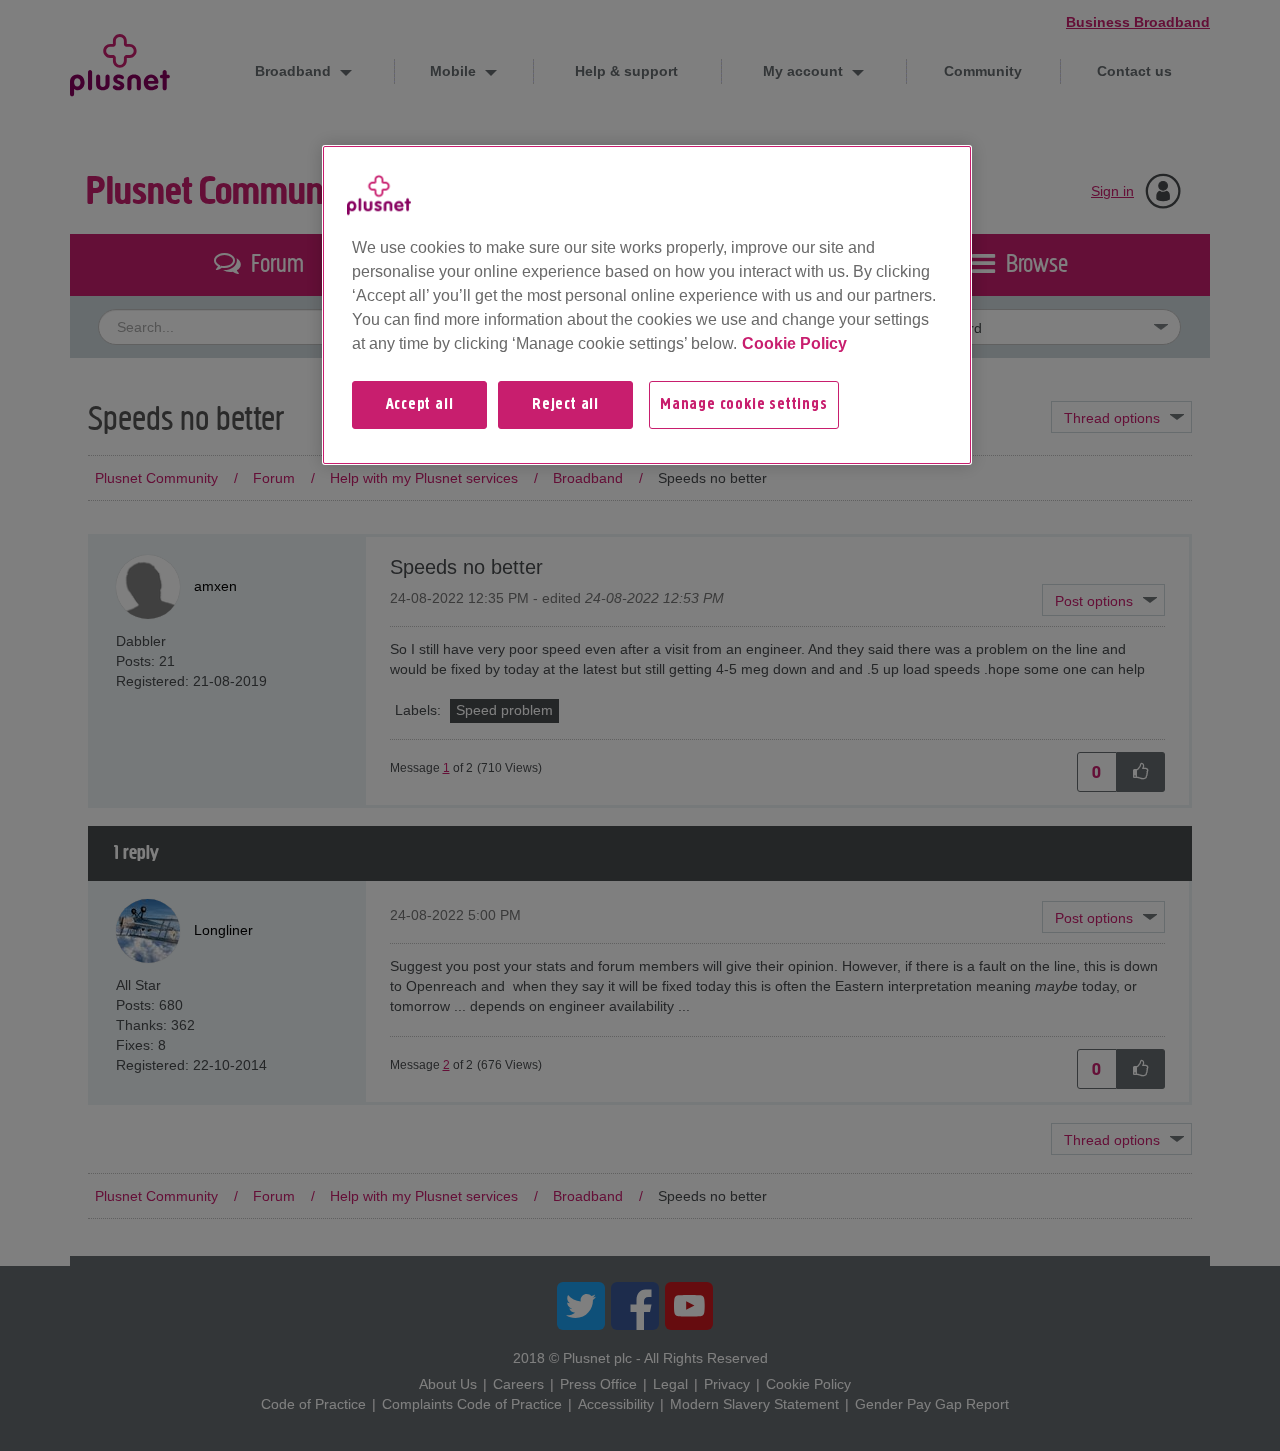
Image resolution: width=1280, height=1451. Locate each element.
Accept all (420, 405)
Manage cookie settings (744, 405)
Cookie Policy (794, 343)
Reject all (565, 405)
